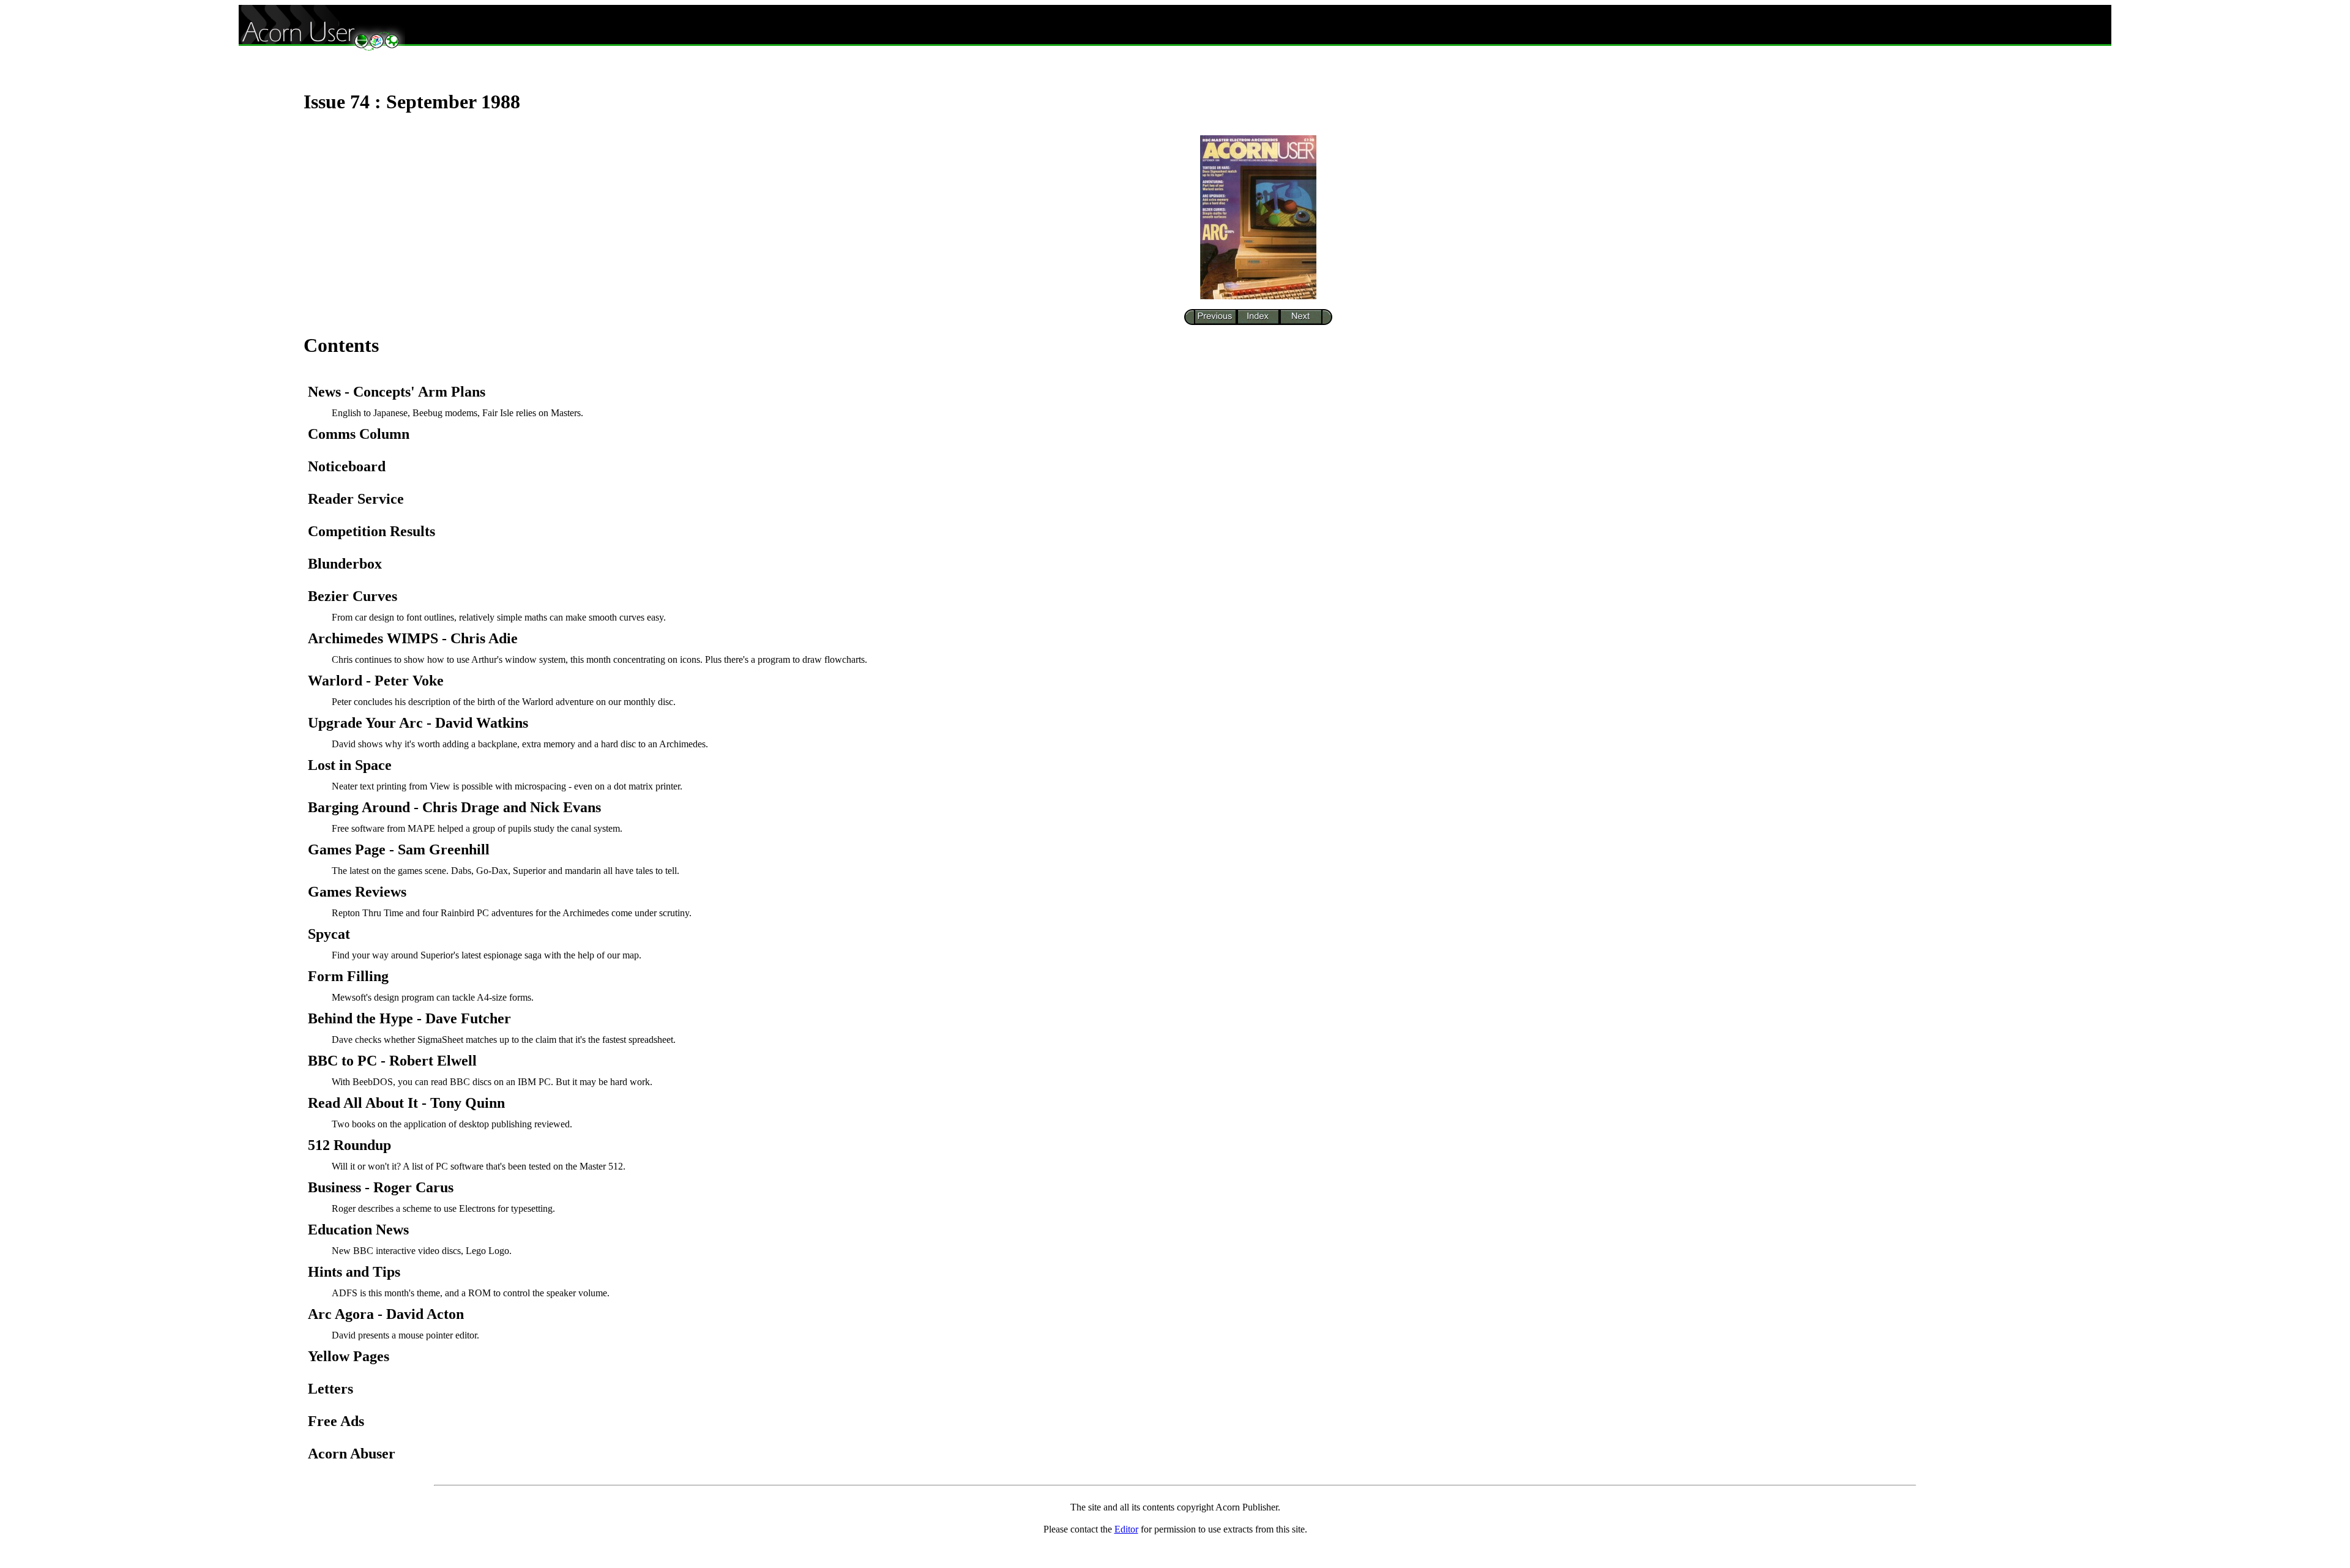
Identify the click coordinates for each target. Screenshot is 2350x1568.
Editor (1126, 1529)
